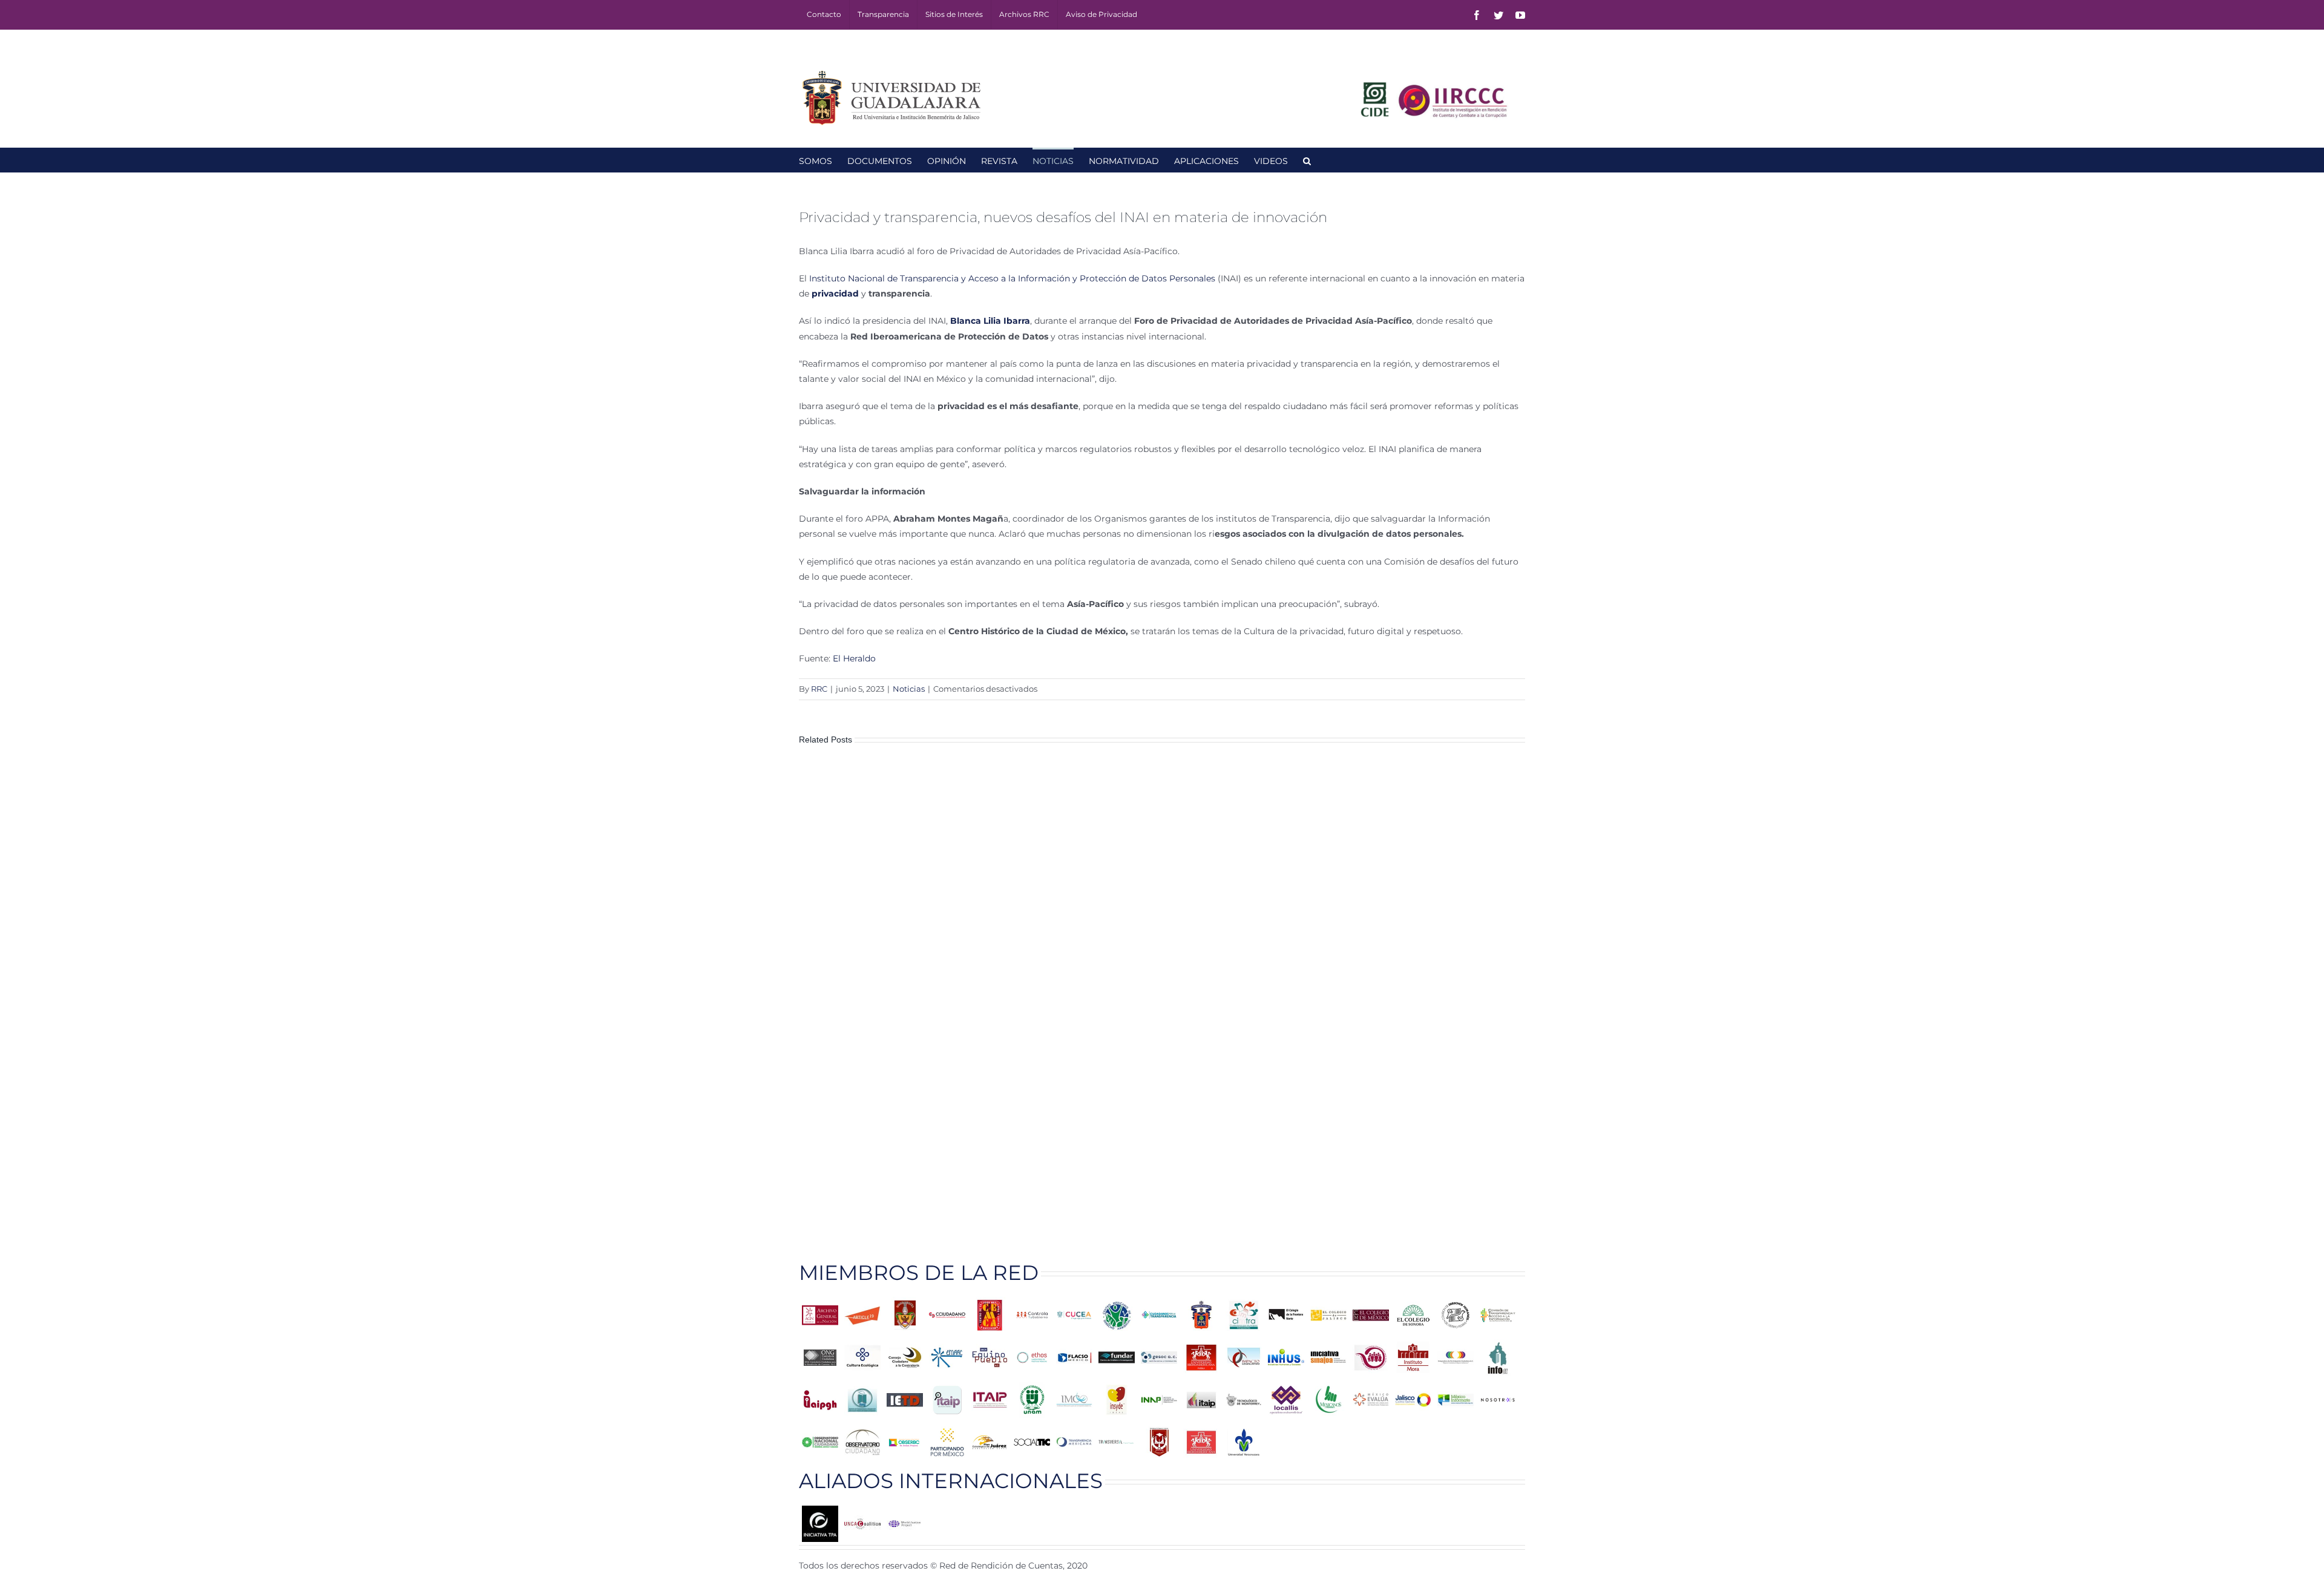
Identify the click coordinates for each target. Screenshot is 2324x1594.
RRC (819, 689)
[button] (1307, 160)
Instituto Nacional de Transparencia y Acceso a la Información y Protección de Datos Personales (1013, 278)
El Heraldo (854, 658)
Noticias (909, 689)
